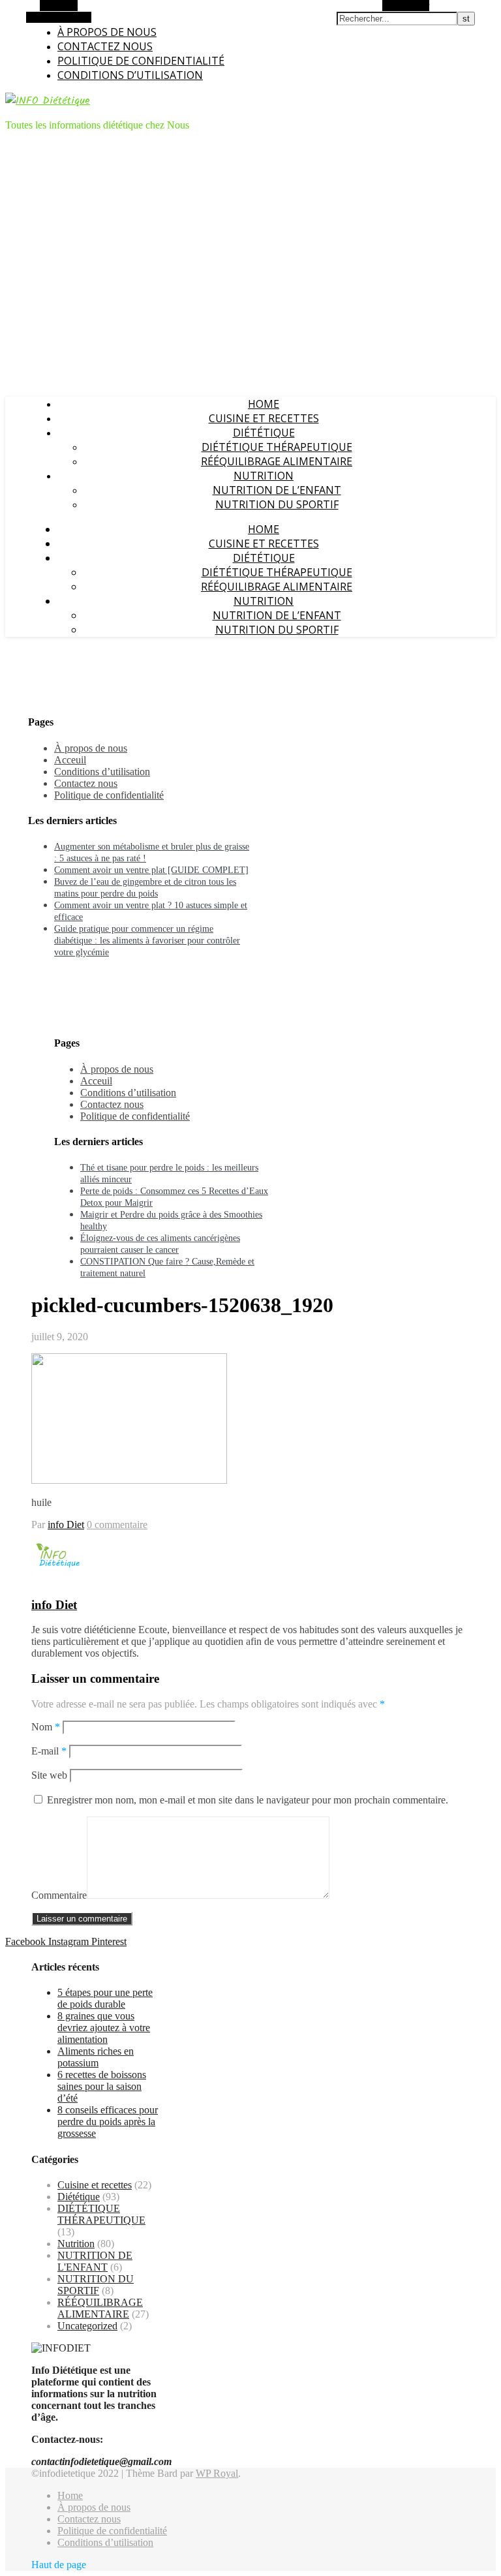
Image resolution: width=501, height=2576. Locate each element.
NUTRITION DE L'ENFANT (95, 2261)
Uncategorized (87, 2326)
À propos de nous (107, 32)
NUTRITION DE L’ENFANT (277, 490)
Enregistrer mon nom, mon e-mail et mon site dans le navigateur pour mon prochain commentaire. (248, 1800)
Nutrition (264, 476)
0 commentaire (117, 1525)
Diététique (264, 433)
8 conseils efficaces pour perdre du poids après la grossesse (108, 2122)
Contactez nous (105, 46)
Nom (46, 1727)
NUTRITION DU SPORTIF (277, 504)
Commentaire (59, 1895)
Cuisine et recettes (264, 418)
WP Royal (217, 2473)
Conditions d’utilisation (130, 75)
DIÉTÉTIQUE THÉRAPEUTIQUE (277, 447)
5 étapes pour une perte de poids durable (105, 1998)
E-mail (49, 1751)
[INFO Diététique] (48, 101)
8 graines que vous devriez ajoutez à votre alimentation (104, 2028)
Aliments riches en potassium (96, 2057)
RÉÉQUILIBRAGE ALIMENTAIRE (277, 461)
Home (264, 404)
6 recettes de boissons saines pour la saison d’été (102, 2086)
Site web (49, 1775)
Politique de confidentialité (141, 61)
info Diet (66, 1525)
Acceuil (70, 760)
